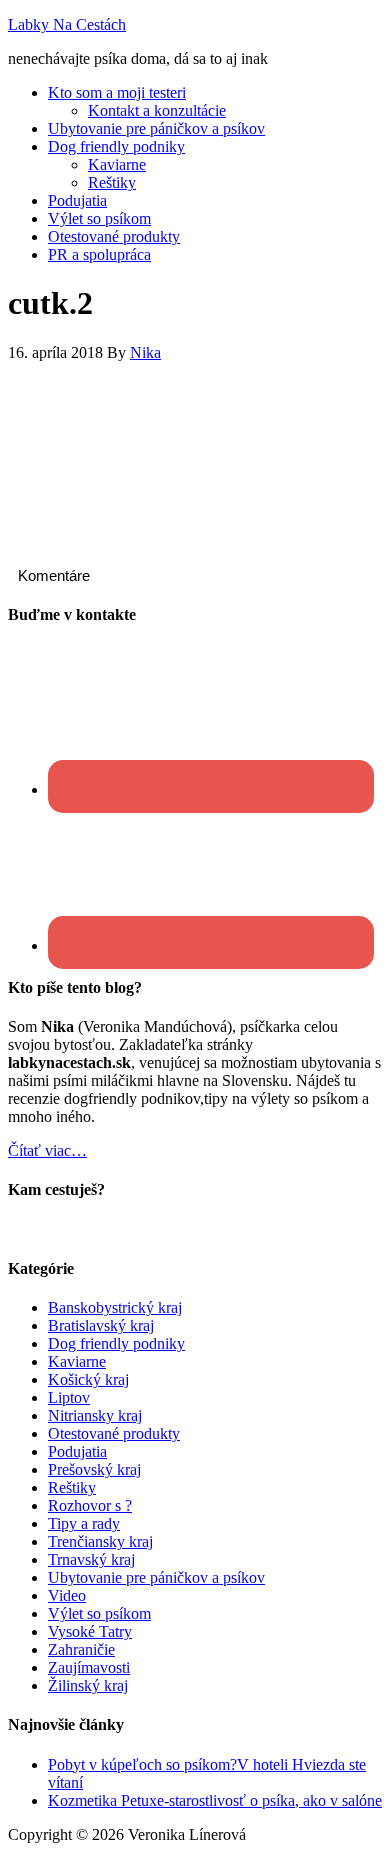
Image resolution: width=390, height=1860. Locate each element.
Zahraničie (81, 1649)
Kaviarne (77, 1361)
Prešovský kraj (94, 1469)
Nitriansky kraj (95, 1415)
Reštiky (72, 1487)
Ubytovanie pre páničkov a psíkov (156, 1577)
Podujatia (77, 1451)
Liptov (69, 1397)
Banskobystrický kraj (115, 1307)
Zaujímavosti (89, 1667)
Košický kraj (88, 1379)
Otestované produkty (114, 1433)
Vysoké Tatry (90, 1631)
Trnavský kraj (91, 1559)
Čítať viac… (47, 1150)
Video (67, 1595)
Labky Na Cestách (67, 24)
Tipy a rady (84, 1523)
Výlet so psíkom (99, 1613)
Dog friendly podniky (116, 1343)
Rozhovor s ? (90, 1505)
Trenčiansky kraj (100, 1541)
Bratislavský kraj (101, 1325)
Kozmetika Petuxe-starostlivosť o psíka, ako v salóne (215, 1800)
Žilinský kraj (88, 1685)
